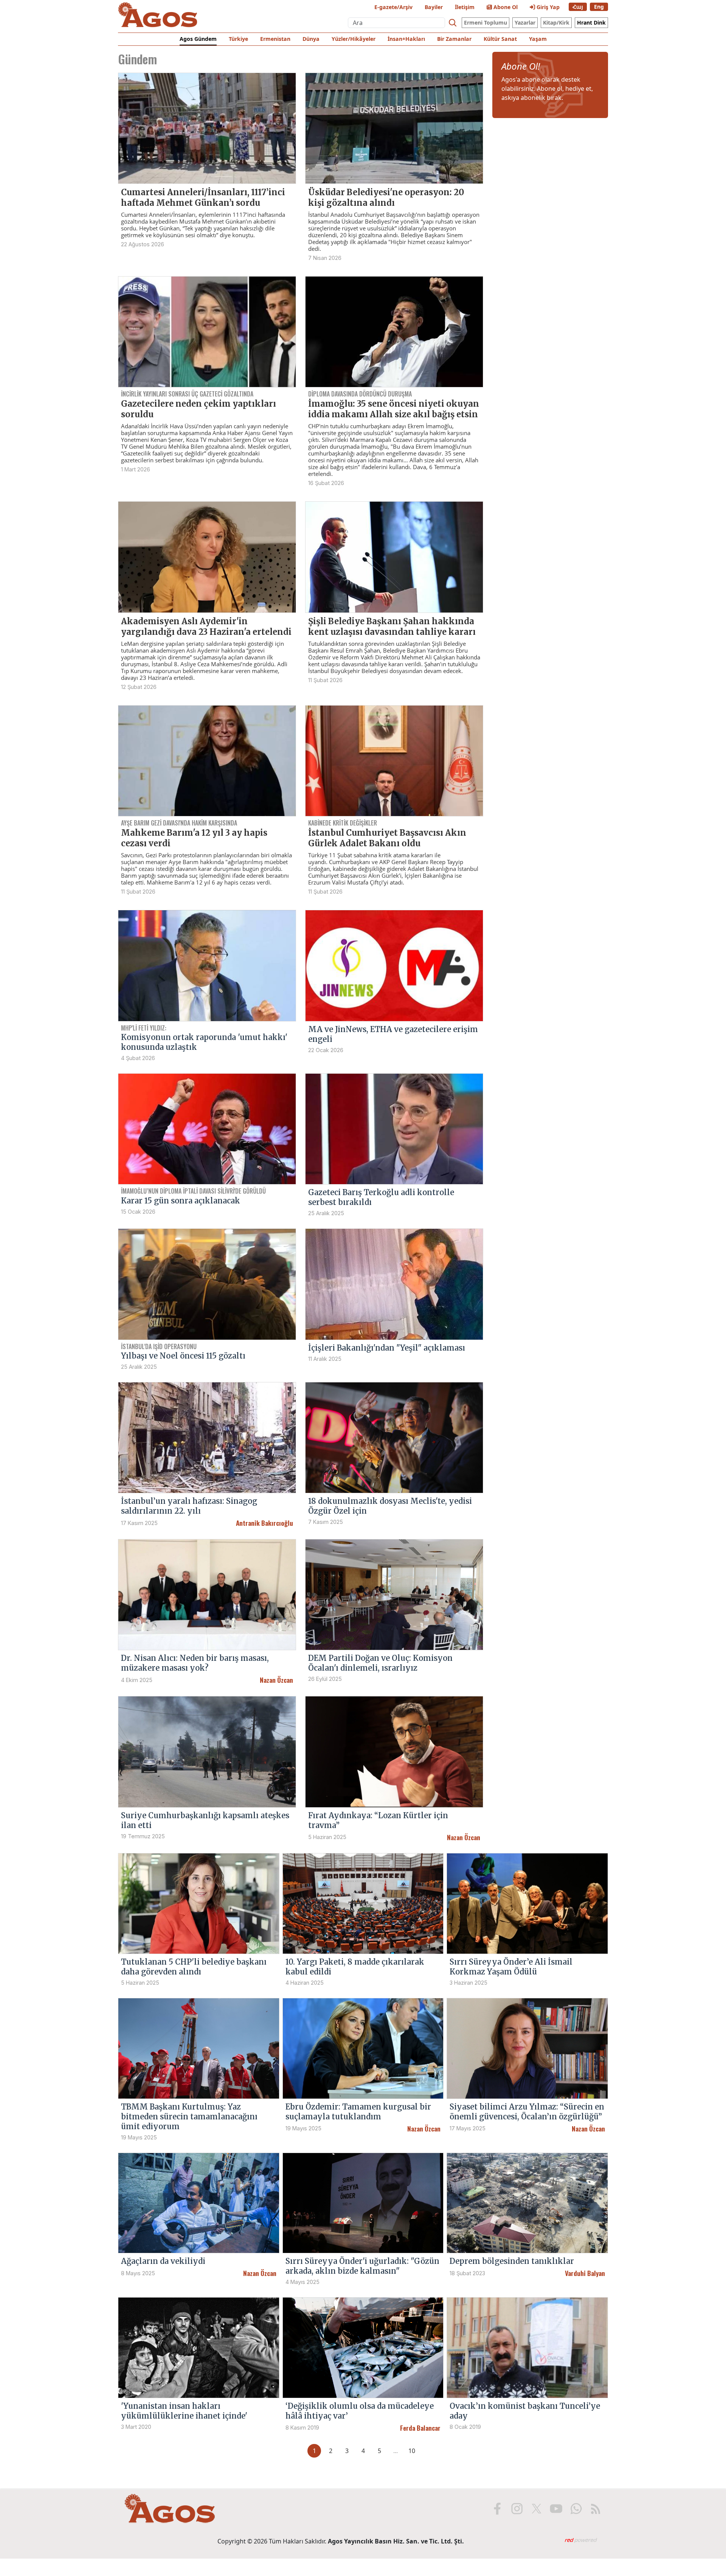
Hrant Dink (591, 23)
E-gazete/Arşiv (393, 7)
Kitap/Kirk (556, 23)
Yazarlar (525, 23)
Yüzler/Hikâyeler (354, 39)
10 (412, 2451)
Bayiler (434, 7)
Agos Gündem (198, 39)
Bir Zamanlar (454, 39)
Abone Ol (505, 7)
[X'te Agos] (537, 2509)
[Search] (453, 23)
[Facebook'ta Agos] (497, 2509)
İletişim (465, 7)
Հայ (578, 7)
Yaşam (538, 39)
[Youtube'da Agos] (556, 2509)
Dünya (311, 39)
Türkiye (238, 39)
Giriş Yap (547, 7)
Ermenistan (275, 39)
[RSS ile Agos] (596, 2509)
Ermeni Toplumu (486, 23)
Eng (599, 7)
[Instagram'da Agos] (517, 2509)
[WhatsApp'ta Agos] (576, 2509)
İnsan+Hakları (406, 39)
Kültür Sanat (500, 39)
